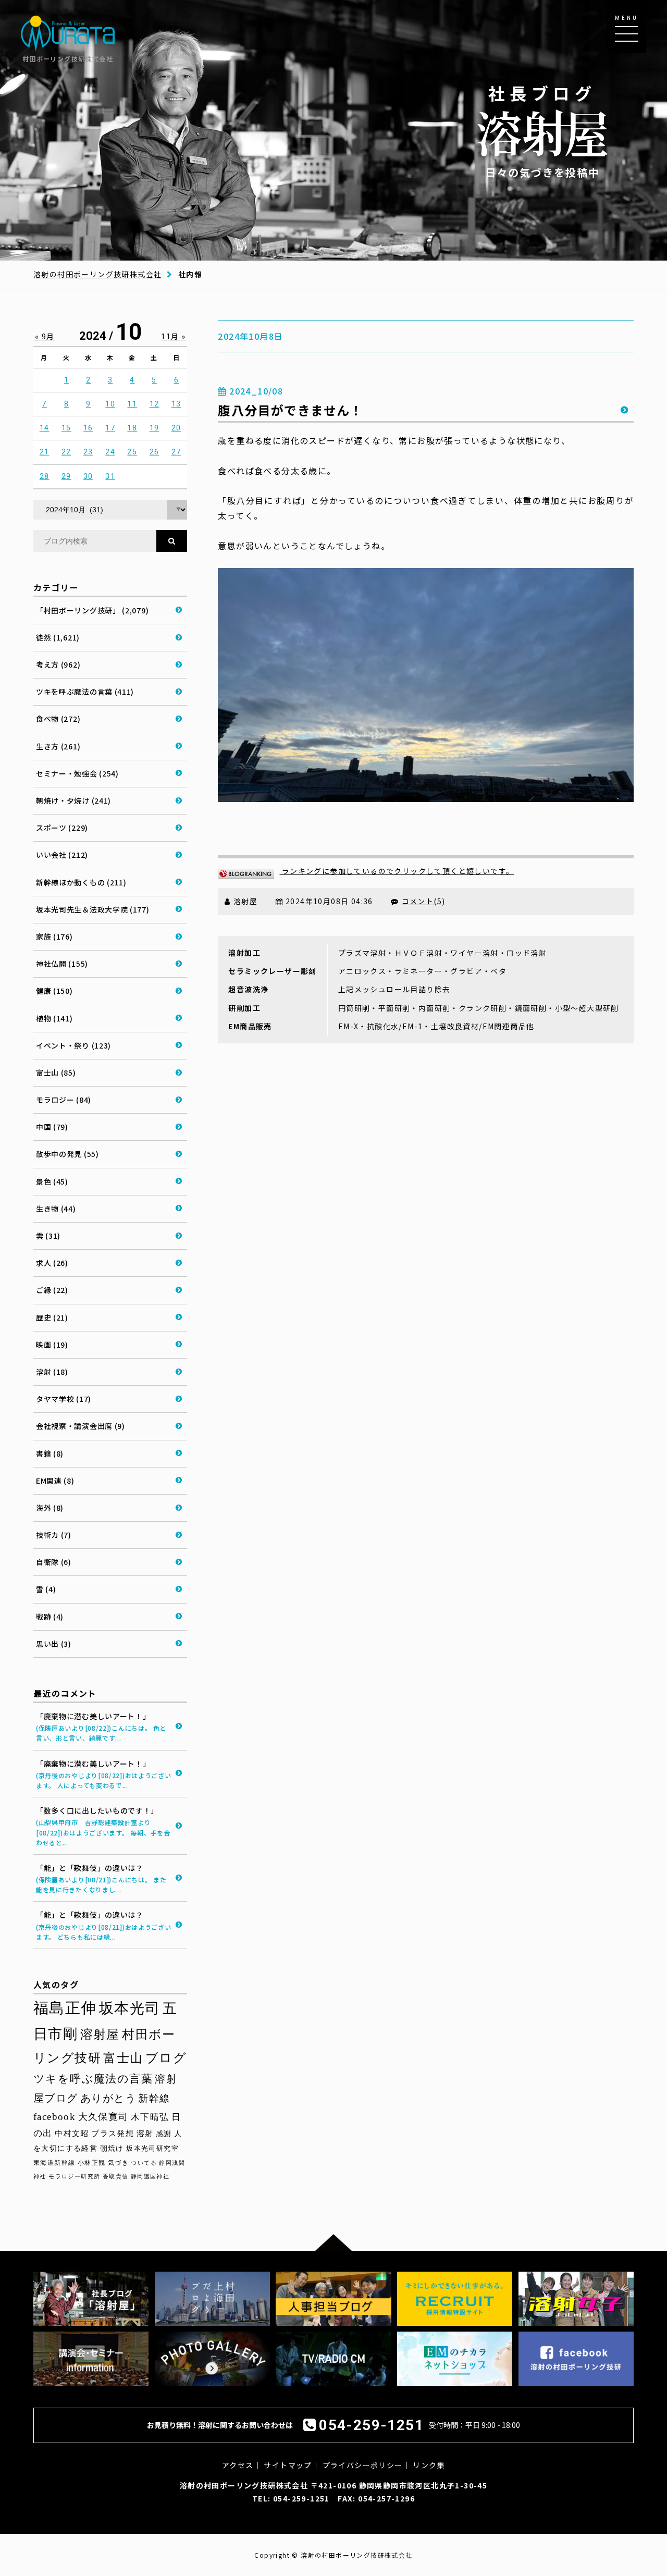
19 (155, 428)
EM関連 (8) (55, 1481)
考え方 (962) (58, 664)
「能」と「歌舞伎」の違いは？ (101, 1878)
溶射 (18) (52, 1372)
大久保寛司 (103, 2117)
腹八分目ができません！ (290, 410)
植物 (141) (54, 1018)
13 (176, 404)
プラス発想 (113, 2134)
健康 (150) (54, 991)
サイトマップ (288, 2465)
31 (110, 476)
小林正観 (92, 2163)
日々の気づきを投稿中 (542, 131)
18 (132, 428)
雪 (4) (46, 1589)
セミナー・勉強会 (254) (77, 773)
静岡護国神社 (150, 2177)
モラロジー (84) (64, 1100)
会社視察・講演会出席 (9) (81, 1426)
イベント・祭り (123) (73, 1045)
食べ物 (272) (58, 719)
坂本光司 (130, 2008)
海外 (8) (50, 1508)
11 (132, 404)
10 (110, 404)
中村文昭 (72, 2133)
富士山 (123, 2058)
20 (176, 428)
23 (88, 452)
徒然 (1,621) (58, 637)
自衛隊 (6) (54, 1562)
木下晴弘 (150, 2117)
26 (155, 452)
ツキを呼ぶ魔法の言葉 (93, 2079)
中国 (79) (52, 1127)
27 (176, 452)
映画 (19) (52, 1345)
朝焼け (112, 2148)
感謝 (164, 2134)
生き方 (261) (58, 746)
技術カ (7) (54, 1535)
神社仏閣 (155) (62, 964)
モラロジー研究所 (74, 2176)
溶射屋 (100, 2034)
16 (88, 428)
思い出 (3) (54, 1644)
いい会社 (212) (62, 855)
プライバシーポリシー (363, 2465)
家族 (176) (54, 936)
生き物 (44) (56, 1209)
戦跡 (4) (50, 1617)
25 (132, 452)
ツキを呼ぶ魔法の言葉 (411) (85, 692)
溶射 (145, 2134)
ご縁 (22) (52, 1290)
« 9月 (45, 336)
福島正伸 (65, 2008)
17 (110, 428)
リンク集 (429, 2465)
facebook (54, 2117)
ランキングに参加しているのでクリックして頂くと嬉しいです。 (397, 871)
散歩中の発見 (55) (67, 1154)
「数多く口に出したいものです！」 (103, 1826)
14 (45, 428)
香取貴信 (116, 2177)
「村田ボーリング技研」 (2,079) (92, 610)
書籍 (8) (50, 1453)
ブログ (166, 2058)
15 (66, 428)
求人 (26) (52, 1263)
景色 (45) (52, 1181)
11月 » (173, 336)
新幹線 (154, 2098)
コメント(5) (424, 901)
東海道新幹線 (54, 2163)
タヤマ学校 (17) (64, 1399)
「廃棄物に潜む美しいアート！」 (101, 1727)
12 (155, 404)
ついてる (144, 2163)
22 (66, 452)
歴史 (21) (52, 1317)
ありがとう (108, 2098)
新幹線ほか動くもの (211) (81, 882)
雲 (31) (48, 1236)
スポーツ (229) (62, 828)
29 (66, 476)
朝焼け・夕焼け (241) (73, 800)
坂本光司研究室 (152, 2149)
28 (45, 476)
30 (88, 476)
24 (110, 452)
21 (45, 452)
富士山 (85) (56, 1073)
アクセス (238, 2465)
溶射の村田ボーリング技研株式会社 (97, 274)
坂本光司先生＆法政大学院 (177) (93, 909)
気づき (118, 2163)
